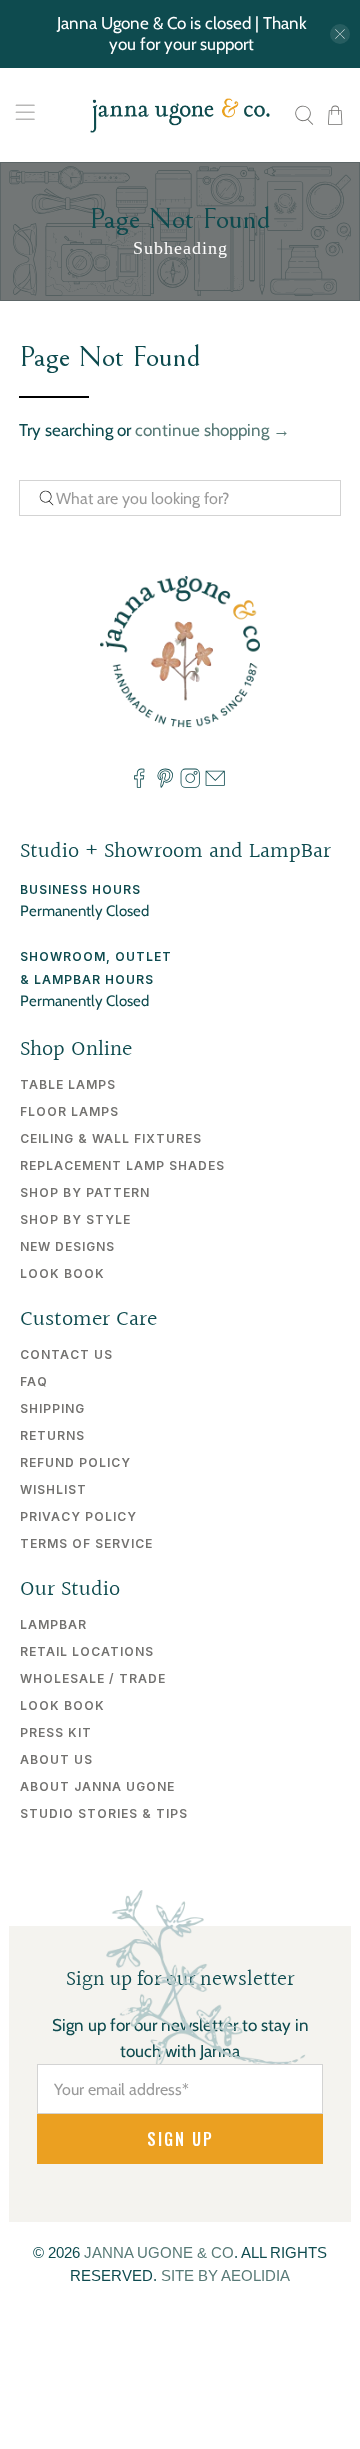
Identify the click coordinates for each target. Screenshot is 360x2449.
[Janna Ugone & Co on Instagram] (190, 783)
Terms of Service (86, 1543)
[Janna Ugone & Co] (180, 115)
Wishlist (53, 1489)
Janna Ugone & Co (159, 2252)
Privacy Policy (78, 1516)
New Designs (67, 1246)
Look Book (62, 1273)
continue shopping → (212, 430)
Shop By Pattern (85, 1192)
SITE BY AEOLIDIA (225, 2275)
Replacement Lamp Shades (122, 1165)
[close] (340, 34)
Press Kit (56, 1732)
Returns (52, 1435)
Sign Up (180, 2139)
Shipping (52, 1408)
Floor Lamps (69, 1111)
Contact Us (66, 1354)
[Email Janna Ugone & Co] (215, 783)
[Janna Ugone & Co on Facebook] (139, 783)
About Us (56, 1759)
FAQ (34, 1381)
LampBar (53, 1624)
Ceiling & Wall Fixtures (111, 1138)
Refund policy (75, 1462)
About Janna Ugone (97, 1786)
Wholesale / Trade (93, 1678)
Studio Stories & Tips (104, 1813)
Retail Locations (87, 1651)
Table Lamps (68, 1084)
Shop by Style (75, 1219)
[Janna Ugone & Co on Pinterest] (165, 783)
